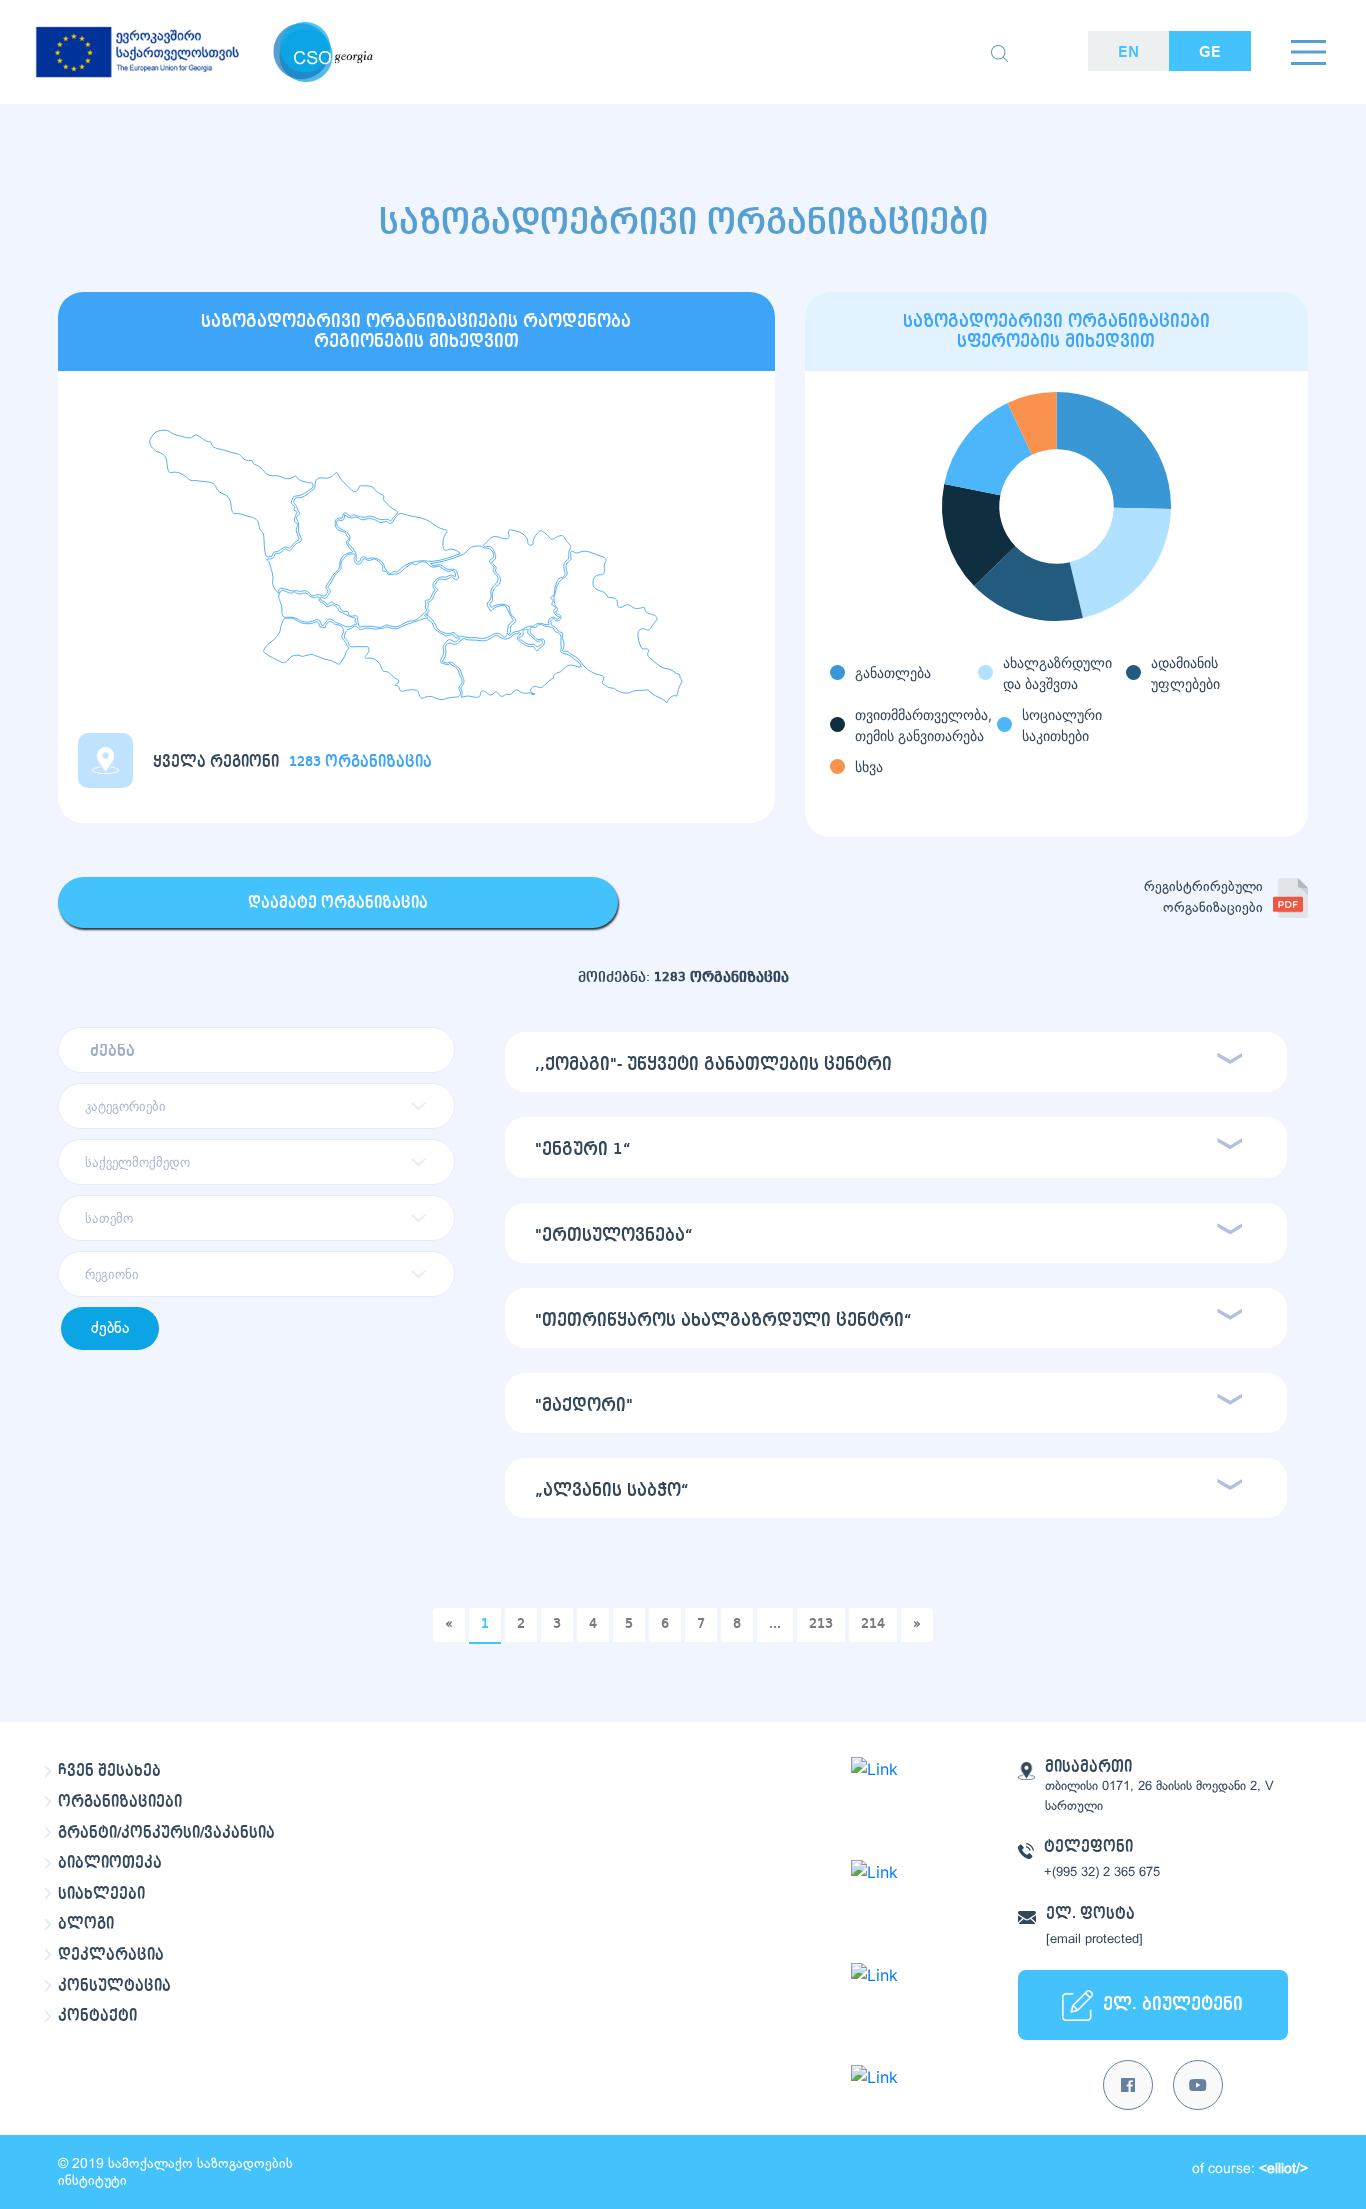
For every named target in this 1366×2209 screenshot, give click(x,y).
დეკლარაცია (111, 1955)
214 (873, 1624)
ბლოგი (86, 1924)
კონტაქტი (97, 2016)
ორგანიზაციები (120, 1802)
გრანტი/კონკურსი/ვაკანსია (166, 1833)
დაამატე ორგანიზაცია (338, 903)
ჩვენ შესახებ (109, 1771)
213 (821, 1624)
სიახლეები (101, 1894)
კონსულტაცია (114, 1986)
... (775, 1624)
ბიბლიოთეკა (110, 1863)
